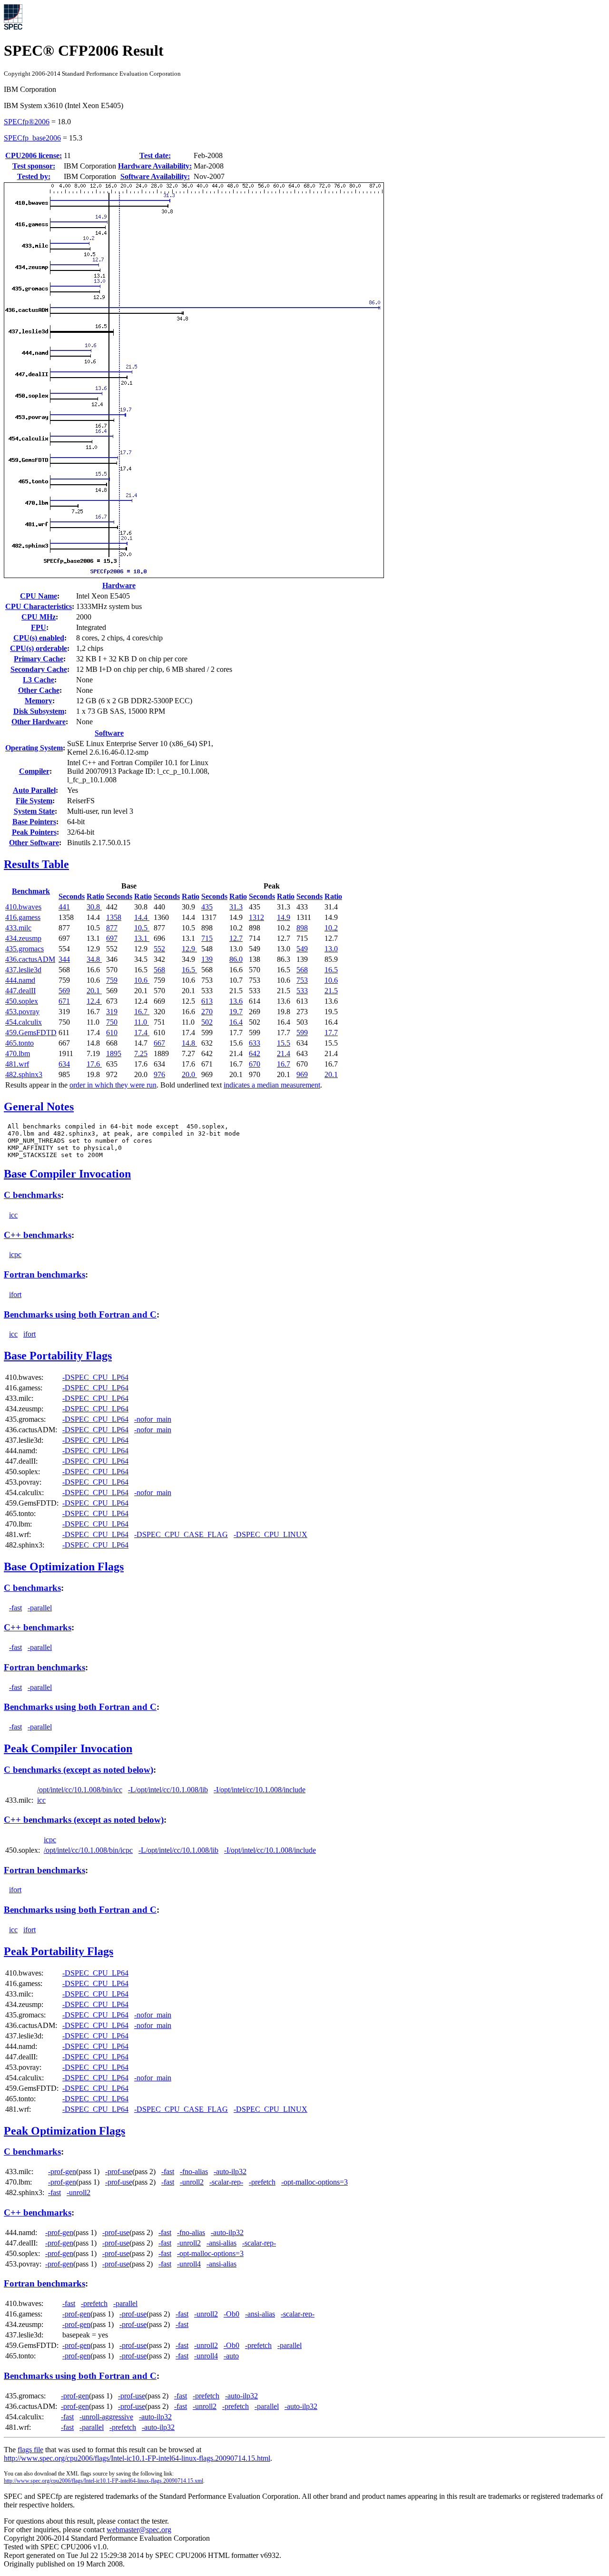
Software (109, 733)
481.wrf (17, 1064)
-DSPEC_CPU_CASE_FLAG (181, 1534)
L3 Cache (39, 680)
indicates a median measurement (272, 1085)
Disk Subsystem (39, 711)
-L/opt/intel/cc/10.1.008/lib (168, 1790)
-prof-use (119, 2172)
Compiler (34, 771)
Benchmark (31, 891)
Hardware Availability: (155, 166)
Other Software (34, 843)
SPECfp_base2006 (32, 138)
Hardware (119, 585)
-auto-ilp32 (230, 2172)
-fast (15, 1608)
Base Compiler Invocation (67, 1174)
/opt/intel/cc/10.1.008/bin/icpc (88, 1850)
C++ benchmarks (38, 1235)
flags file (30, 2450)
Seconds (72, 896)
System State (34, 811)
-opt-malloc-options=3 (314, 2182)
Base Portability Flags (58, 1356)
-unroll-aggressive (106, 2417)
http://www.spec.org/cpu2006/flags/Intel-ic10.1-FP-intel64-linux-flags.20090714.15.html (137, 2458)
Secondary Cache (39, 669)
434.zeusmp (23, 938)
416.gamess (23, 917)
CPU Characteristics (39, 606)
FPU (39, 627)
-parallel (40, 1608)
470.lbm (18, 1053)
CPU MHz (39, 617)
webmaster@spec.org (139, 2530)
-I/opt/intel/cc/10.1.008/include (260, 1790)
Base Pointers (34, 822)
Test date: (155, 155)
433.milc (18, 928)
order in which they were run (113, 1085)
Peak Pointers (34, 832)
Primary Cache (39, 659)
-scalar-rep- (226, 2182)
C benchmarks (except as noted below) (79, 1770)
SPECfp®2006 (27, 122)
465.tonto (20, 1043)
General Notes (39, 1107)
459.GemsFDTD (31, 1033)
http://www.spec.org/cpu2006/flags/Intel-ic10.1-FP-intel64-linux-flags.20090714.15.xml (103, 2481)
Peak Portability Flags (59, 1951)
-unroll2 (192, 2182)
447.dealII (20, 991)
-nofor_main (153, 1419)
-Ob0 (231, 2314)
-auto (231, 2356)
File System (34, 801)
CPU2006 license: (34, 155)
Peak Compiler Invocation (68, 1748)
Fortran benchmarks (44, 1274)
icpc (15, 1254)
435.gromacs (25, 949)
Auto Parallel (34, 790)
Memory (39, 701)
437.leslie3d (23, 970)
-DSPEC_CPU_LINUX (270, 1534)
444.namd (20, 980)
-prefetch (262, 2182)
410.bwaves (23, 907)
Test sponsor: (34, 166)
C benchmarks (32, 1195)
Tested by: (34, 176)
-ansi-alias (221, 2243)
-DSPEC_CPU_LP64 (95, 1377)
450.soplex (22, 1001)
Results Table (36, 864)
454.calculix (24, 1022)
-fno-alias (194, 2172)
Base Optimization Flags (64, 1567)
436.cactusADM (30, 959)
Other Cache (39, 690)
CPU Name (39, 596)
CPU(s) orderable (39, 648)
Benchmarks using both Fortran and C (80, 1314)
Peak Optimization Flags (64, 2131)
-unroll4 (189, 2264)
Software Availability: (155, 176)
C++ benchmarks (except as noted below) (84, 1820)
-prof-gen (62, 2172)
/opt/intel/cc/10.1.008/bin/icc (80, 1790)
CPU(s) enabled (39, 638)
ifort (15, 1294)
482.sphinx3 (24, 1074)
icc (13, 1215)
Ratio (95, 896)
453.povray (22, 1012)
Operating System (34, 748)
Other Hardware (39, 722)
